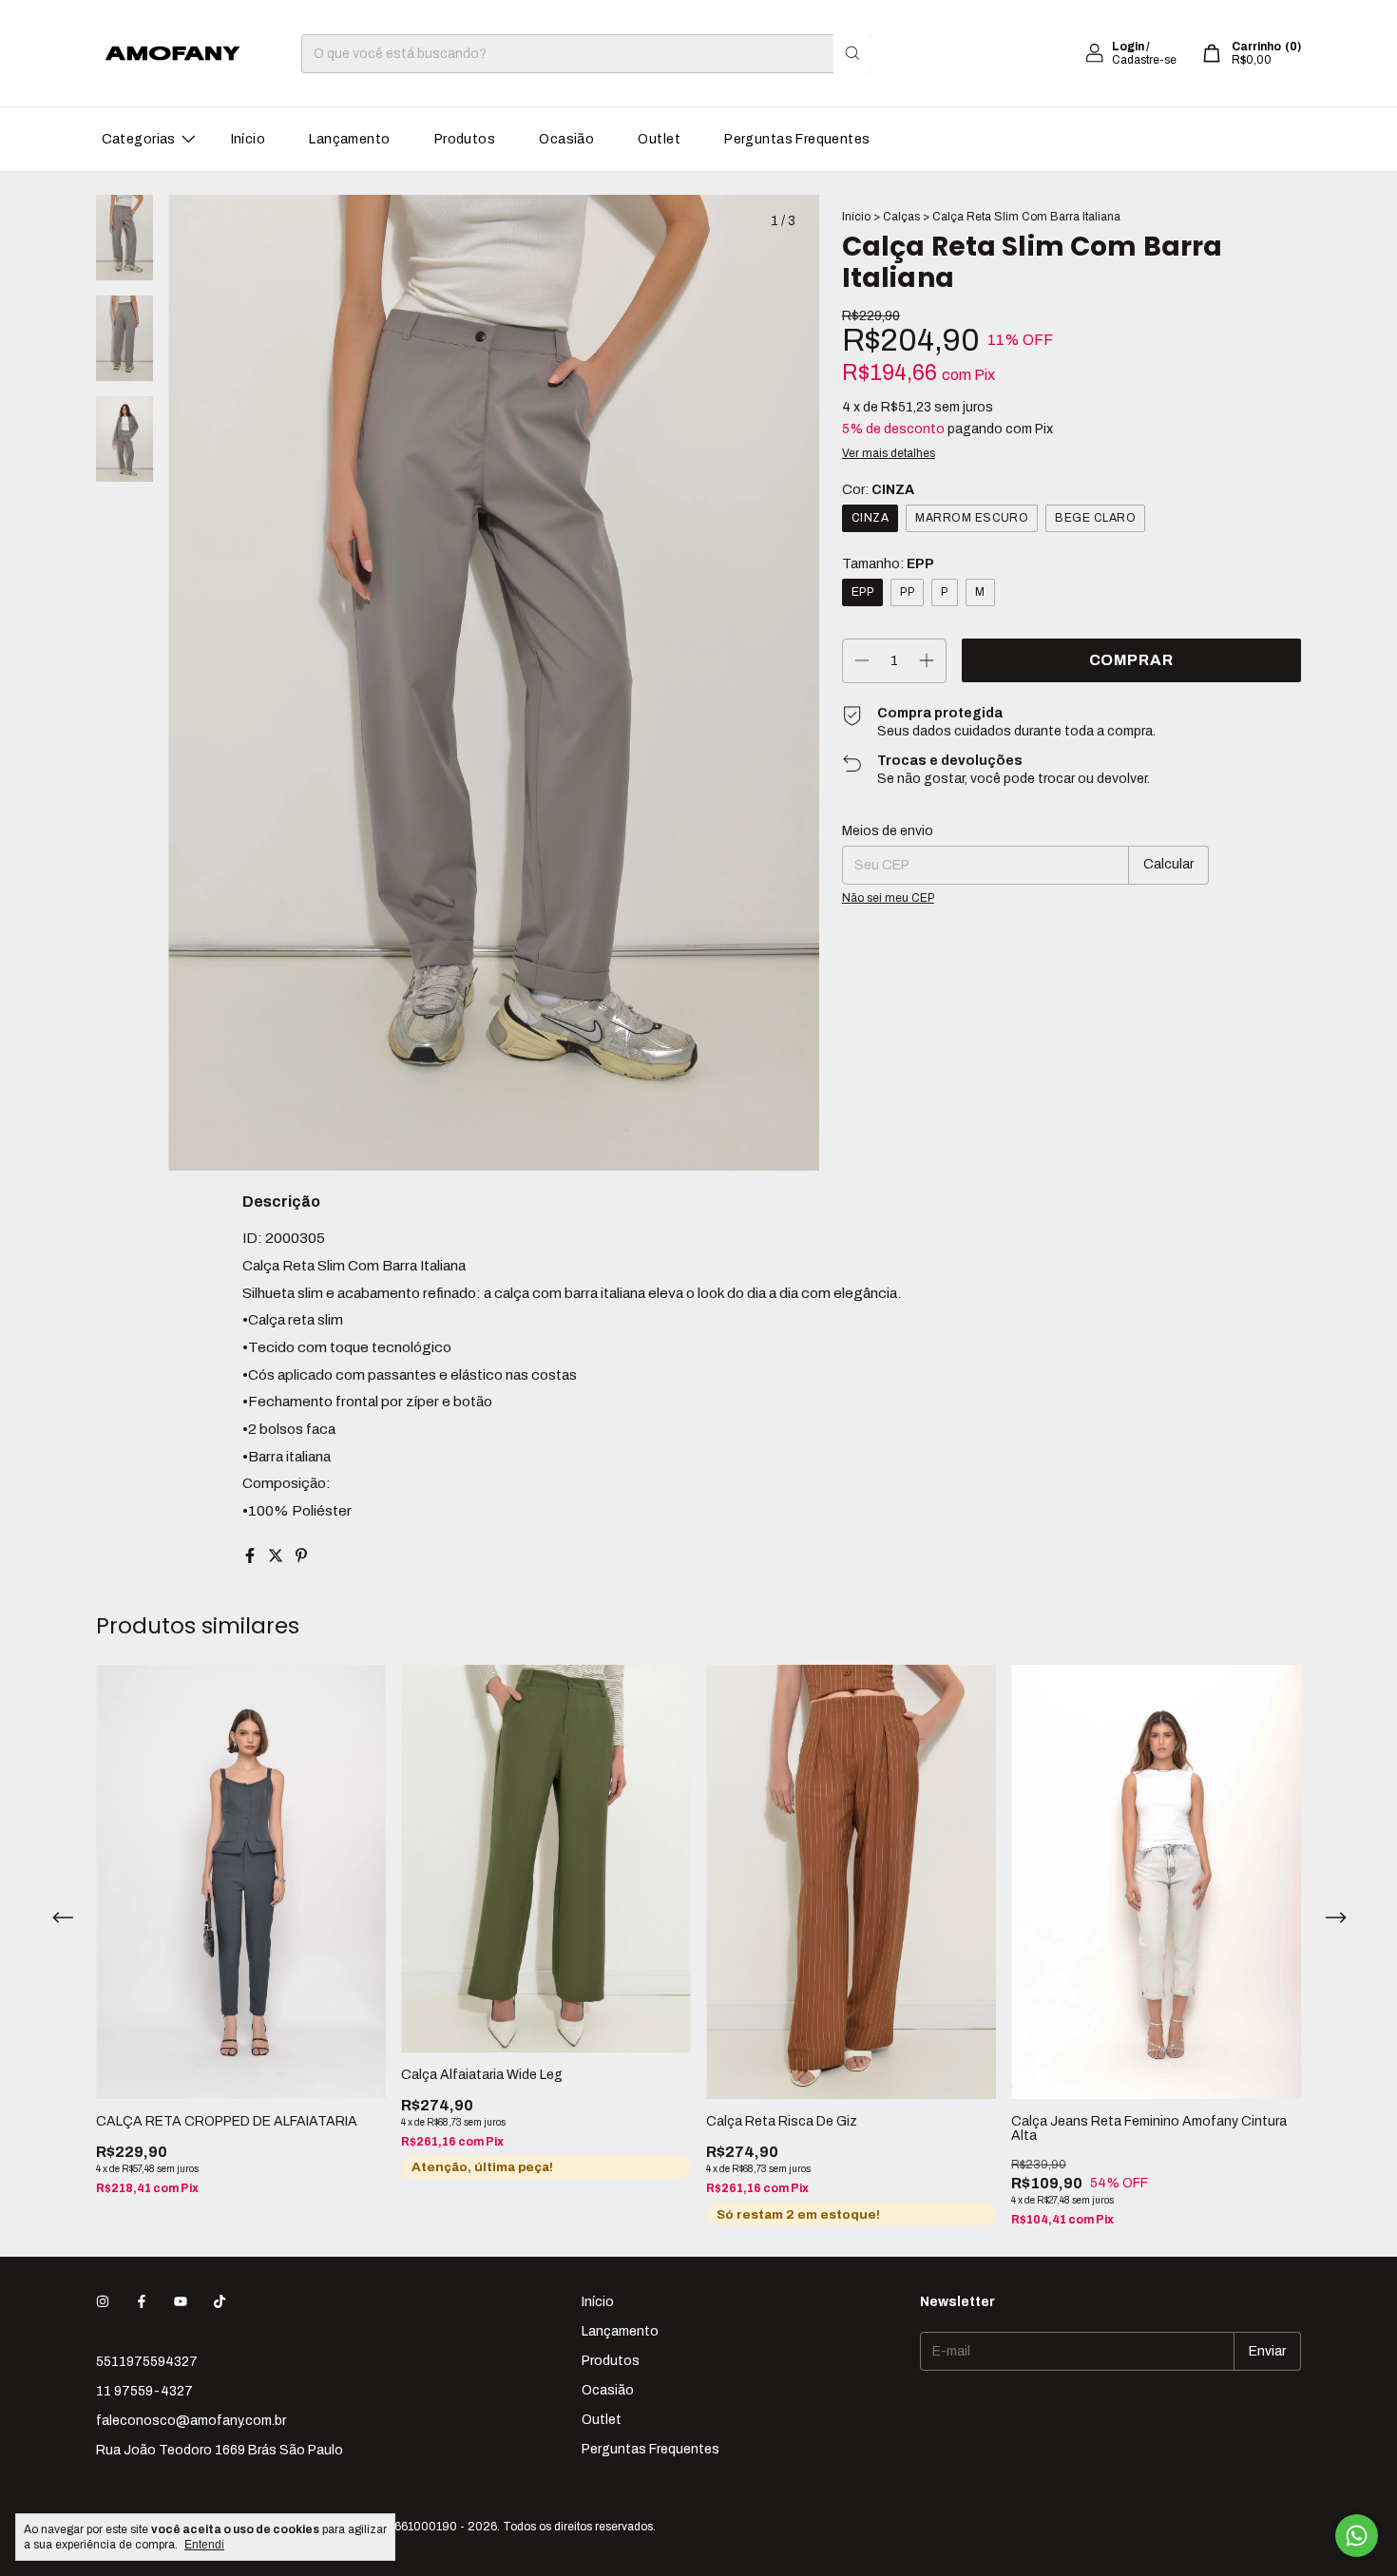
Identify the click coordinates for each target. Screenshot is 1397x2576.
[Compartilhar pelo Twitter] (277, 1556)
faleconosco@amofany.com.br (191, 2421)
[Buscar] (852, 54)
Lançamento (349, 139)
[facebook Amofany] (142, 2302)
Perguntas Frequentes (797, 139)
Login (1128, 47)
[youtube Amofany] (181, 2302)
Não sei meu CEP (888, 945)
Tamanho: (888, 564)
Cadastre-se (1144, 60)
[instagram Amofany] (103, 2302)
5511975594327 (147, 2362)
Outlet (659, 139)
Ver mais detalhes (889, 453)
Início (249, 139)
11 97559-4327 (144, 2391)
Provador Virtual (915, 657)
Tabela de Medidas (1060, 657)
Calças (901, 217)
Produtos (465, 139)
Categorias (139, 139)
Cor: (878, 490)
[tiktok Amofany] (220, 2302)
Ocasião (566, 139)
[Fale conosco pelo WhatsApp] (1357, 2536)
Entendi (204, 2545)
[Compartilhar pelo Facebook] (251, 1556)
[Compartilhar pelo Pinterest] (301, 1556)
